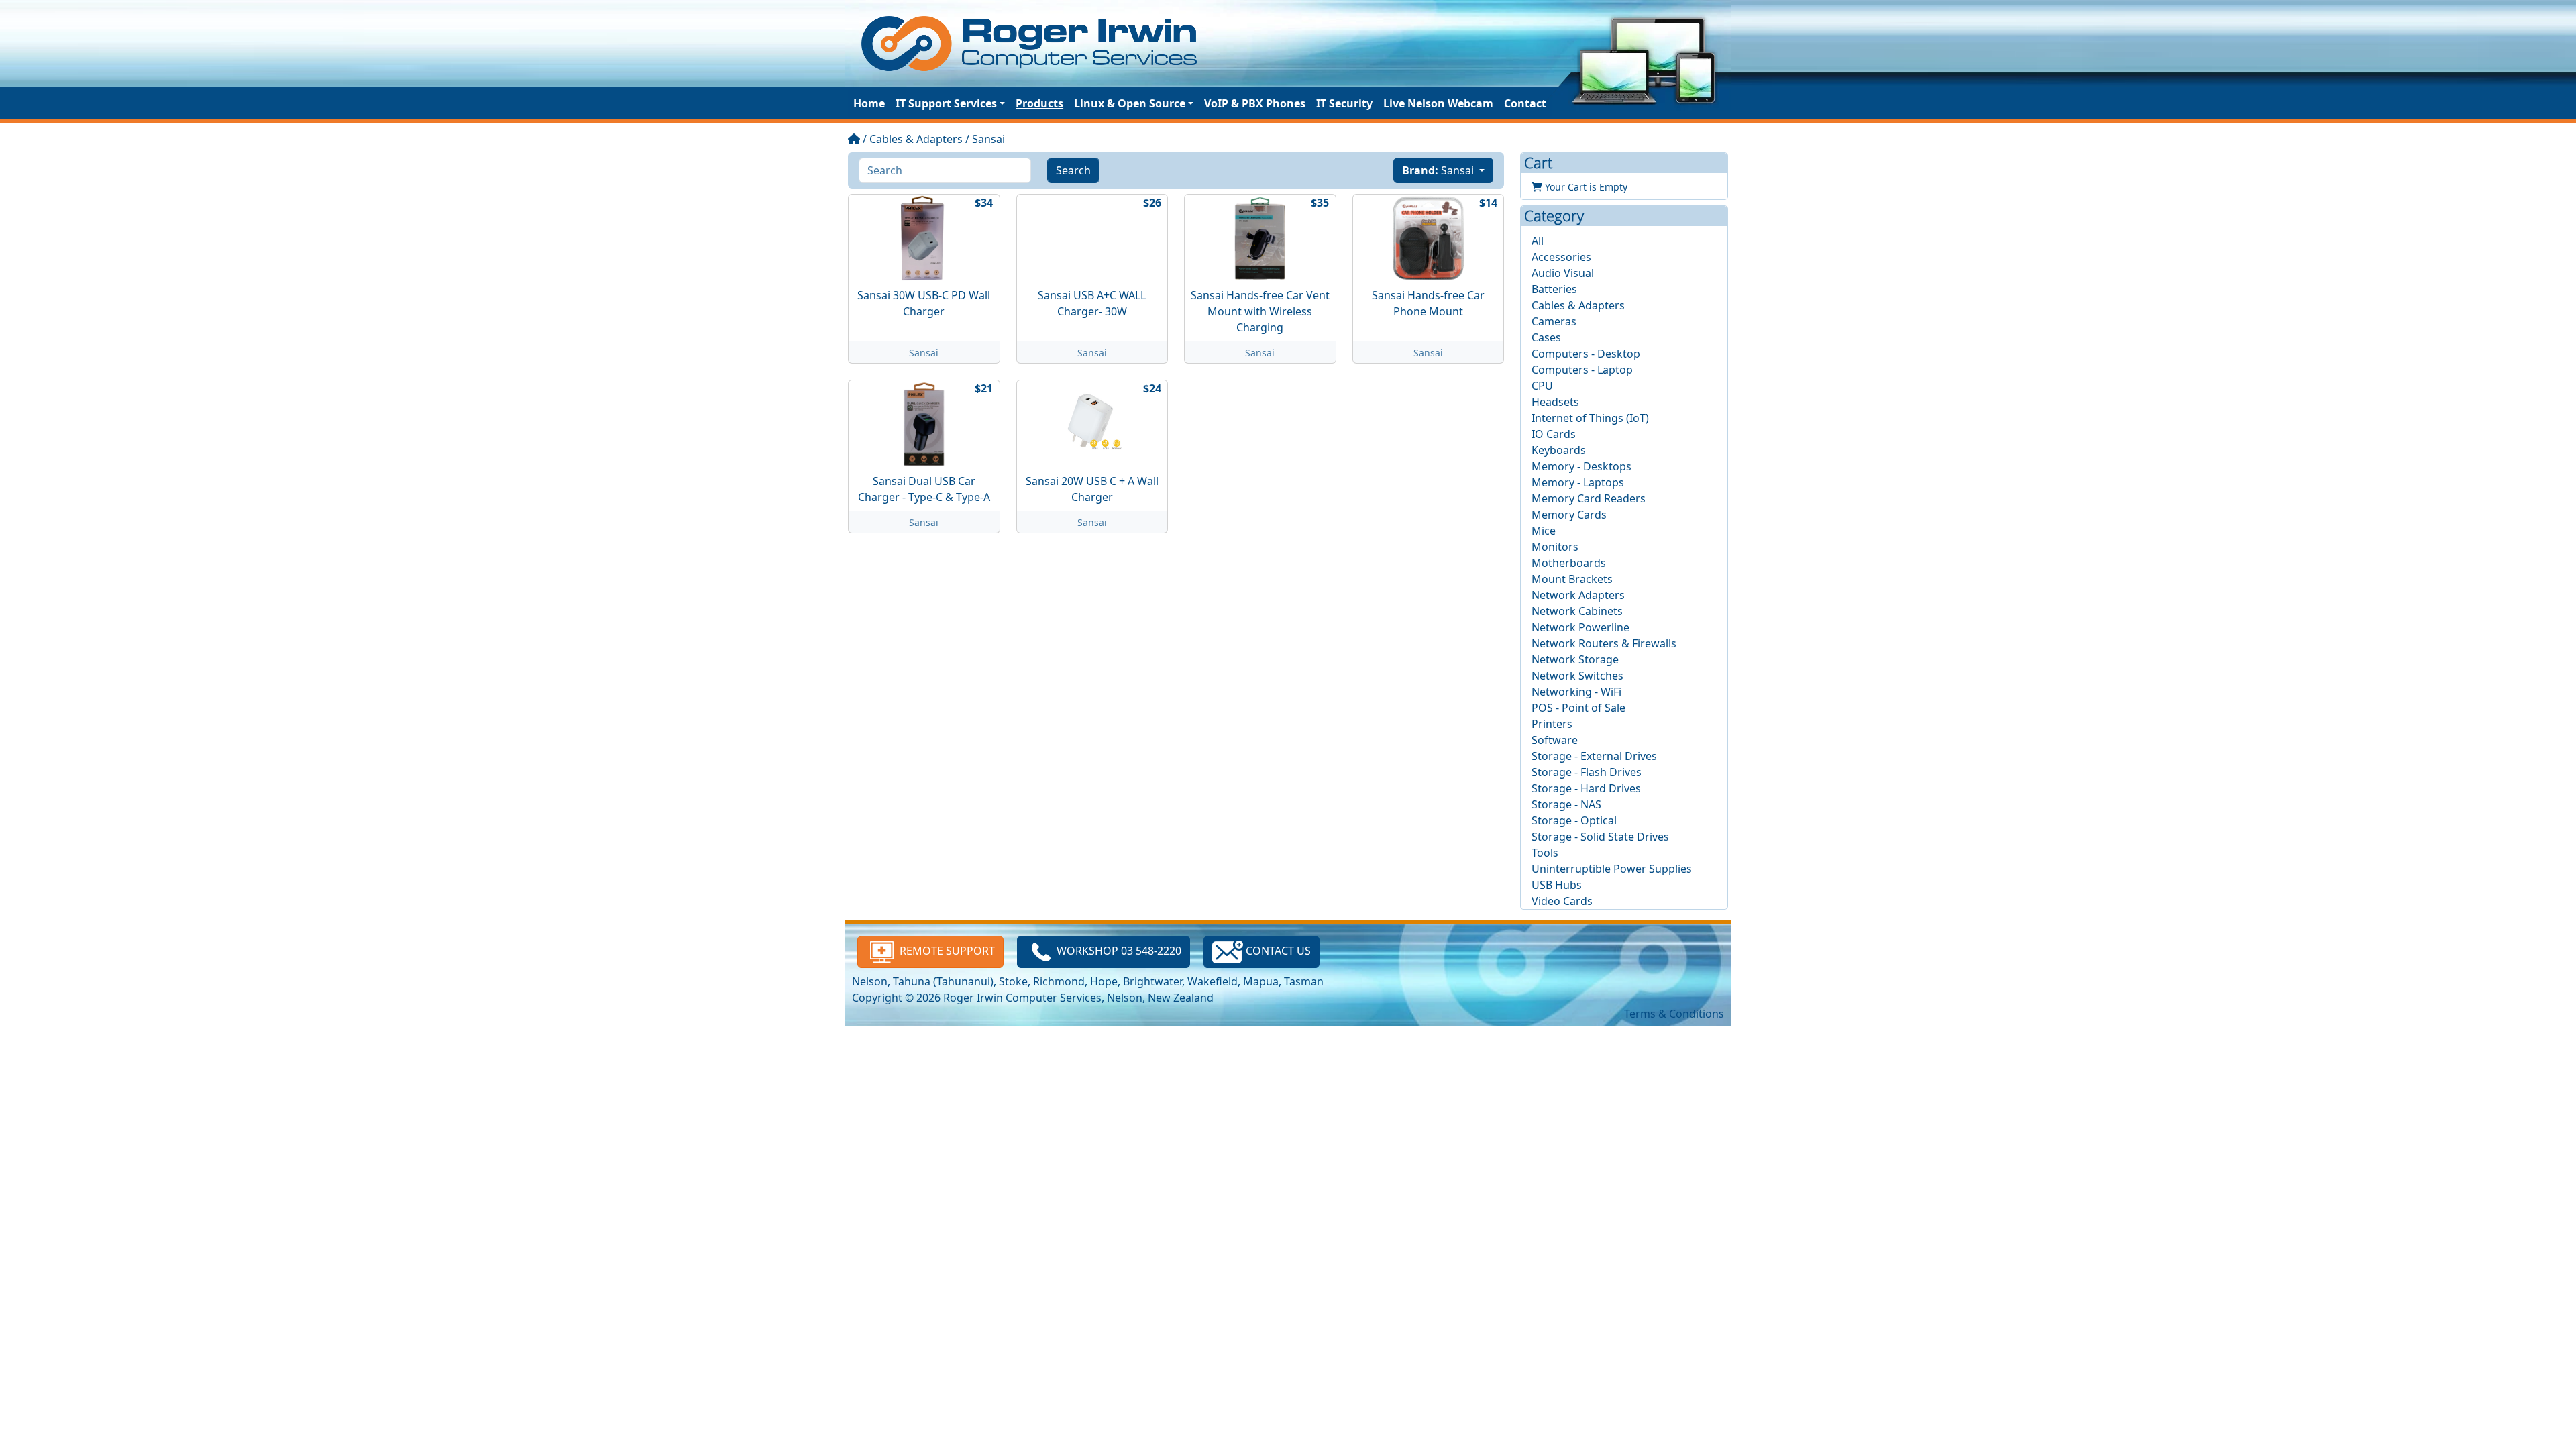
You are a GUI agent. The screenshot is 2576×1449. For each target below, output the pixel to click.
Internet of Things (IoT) (1590, 418)
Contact (1525, 103)
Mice (1544, 531)
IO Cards (1554, 434)
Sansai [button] (1439, 170)
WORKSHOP (1119, 951)
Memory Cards (1569, 515)
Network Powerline (1580, 627)
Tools (1545, 853)
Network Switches (1577, 676)
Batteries (1554, 289)
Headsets (1555, 402)
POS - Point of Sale (1578, 708)
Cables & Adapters (916, 139)
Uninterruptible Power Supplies (1612, 869)
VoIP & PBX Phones (1255, 103)
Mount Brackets (1572, 579)
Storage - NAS (1566, 804)
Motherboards (1569, 563)
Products (1039, 103)
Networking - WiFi (1576, 692)
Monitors (1555, 547)
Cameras (1554, 321)
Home (869, 103)
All (1538, 241)
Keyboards (1559, 450)
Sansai (988, 139)
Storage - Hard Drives (1586, 788)
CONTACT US (1277, 951)
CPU (1542, 386)
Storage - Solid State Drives (1600, 837)
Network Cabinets (1577, 611)
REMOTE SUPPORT (946, 951)
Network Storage (1575, 659)
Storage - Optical (1574, 820)
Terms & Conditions (1674, 1014)
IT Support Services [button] (946, 103)
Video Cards (1562, 901)
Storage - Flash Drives (1587, 772)
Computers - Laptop (1582, 370)
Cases (1546, 337)
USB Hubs (1557, 885)
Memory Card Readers (1589, 498)
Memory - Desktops (1581, 466)
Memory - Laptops (1578, 482)
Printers (1552, 724)
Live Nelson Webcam (1438, 103)
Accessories (1561, 257)
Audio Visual (1563, 273)
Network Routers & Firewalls (1604, 643)
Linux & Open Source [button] (1130, 103)
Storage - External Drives (1594, 756)
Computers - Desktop (1586, 354)
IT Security (1344, 103)
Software (1555, 740)
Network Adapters (1578, 595)
